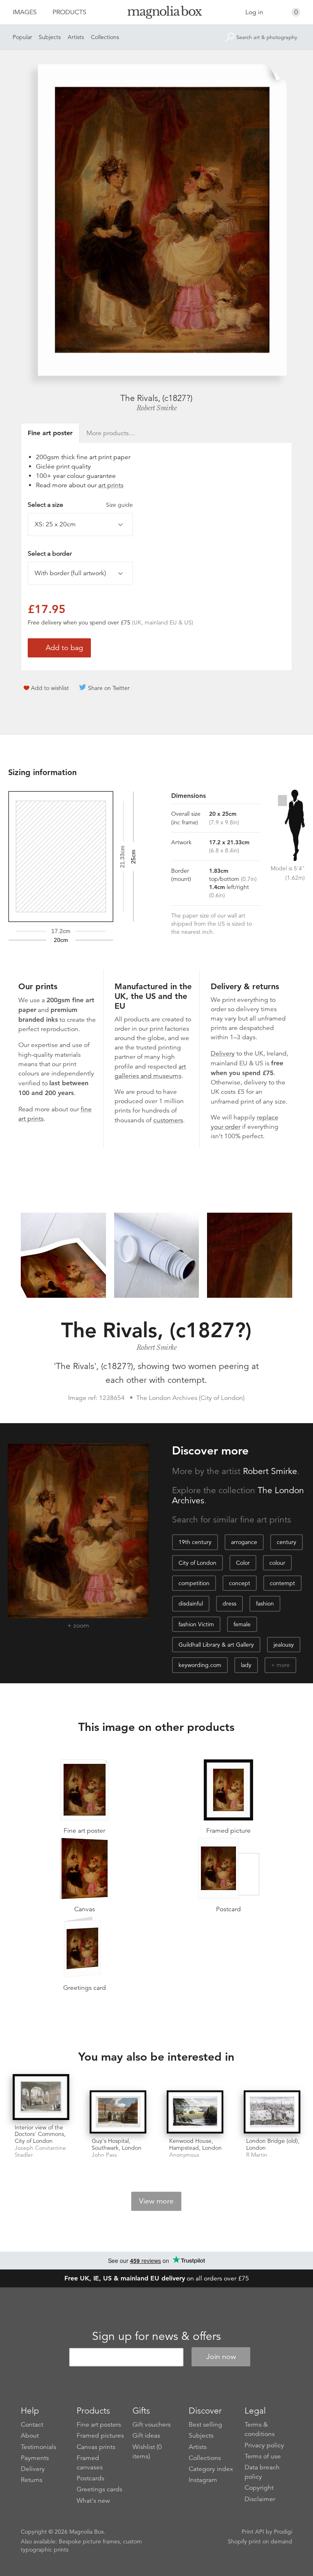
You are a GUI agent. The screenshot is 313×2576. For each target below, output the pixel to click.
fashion (265, 1603)
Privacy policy (264, 2445)
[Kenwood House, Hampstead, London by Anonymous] (195, 2112)
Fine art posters (99, 2425)
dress (229, 1603)
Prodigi (283, 2532)
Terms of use (263, 2456)
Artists (76, 37)
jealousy (284, 1645)
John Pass (104, 2155)
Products (69, 12)
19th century (195, 1542)
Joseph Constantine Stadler (40, 2151)
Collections (105, 37)
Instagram (203, 2480)
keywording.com (200, 1665)
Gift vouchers (152, 2425)
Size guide (119, 505)
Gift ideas (146, 2436)
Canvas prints (96, 2447)
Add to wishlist (50, 688)
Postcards (90, 2478)
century (287, 1542)
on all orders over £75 (157, 2278)
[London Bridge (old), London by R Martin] (272, 2112)
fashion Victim (196, 1624)
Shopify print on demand (260, 2541)
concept (240, 1583)
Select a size (80, 505)
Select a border (50, 554)
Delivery (223, 1054)
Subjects (50, 37)
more (283, 1665)
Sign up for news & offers (156, 2336)
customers (168, 1120)
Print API (253, 2532)
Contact (32, 2425)
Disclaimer (260, 2499)
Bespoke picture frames (89, 2541)
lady (246, 1665)
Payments (35, 2458)
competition (194, 1583)
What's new (93, 2501)
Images (25, 12)
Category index (211, 2469)
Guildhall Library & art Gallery (216, 1645)
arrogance (244, 1542)
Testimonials (39, 2447)
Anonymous (184, 2155)
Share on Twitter (109, 688)
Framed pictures (100, 2436)
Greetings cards (99, 2489)
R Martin (257, 2155)
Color (243, 1563)
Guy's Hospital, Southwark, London (117, 2144)
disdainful (191, 1603)
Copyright (259, 2488)
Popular (22, 37)
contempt (282, 1583)
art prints (111, 485)
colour (277, 1563)
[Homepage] (156, 14)
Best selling (205, 2425)
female (242, 1624)
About (30, 2436)
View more (156, 2201)
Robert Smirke (157, 408)
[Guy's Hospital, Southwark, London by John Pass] (118, 2112)
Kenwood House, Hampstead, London (195, 2144)
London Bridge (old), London (273, 2144)
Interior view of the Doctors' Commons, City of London (40, 2134)
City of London (197, 1563)
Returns (32, 2480)
